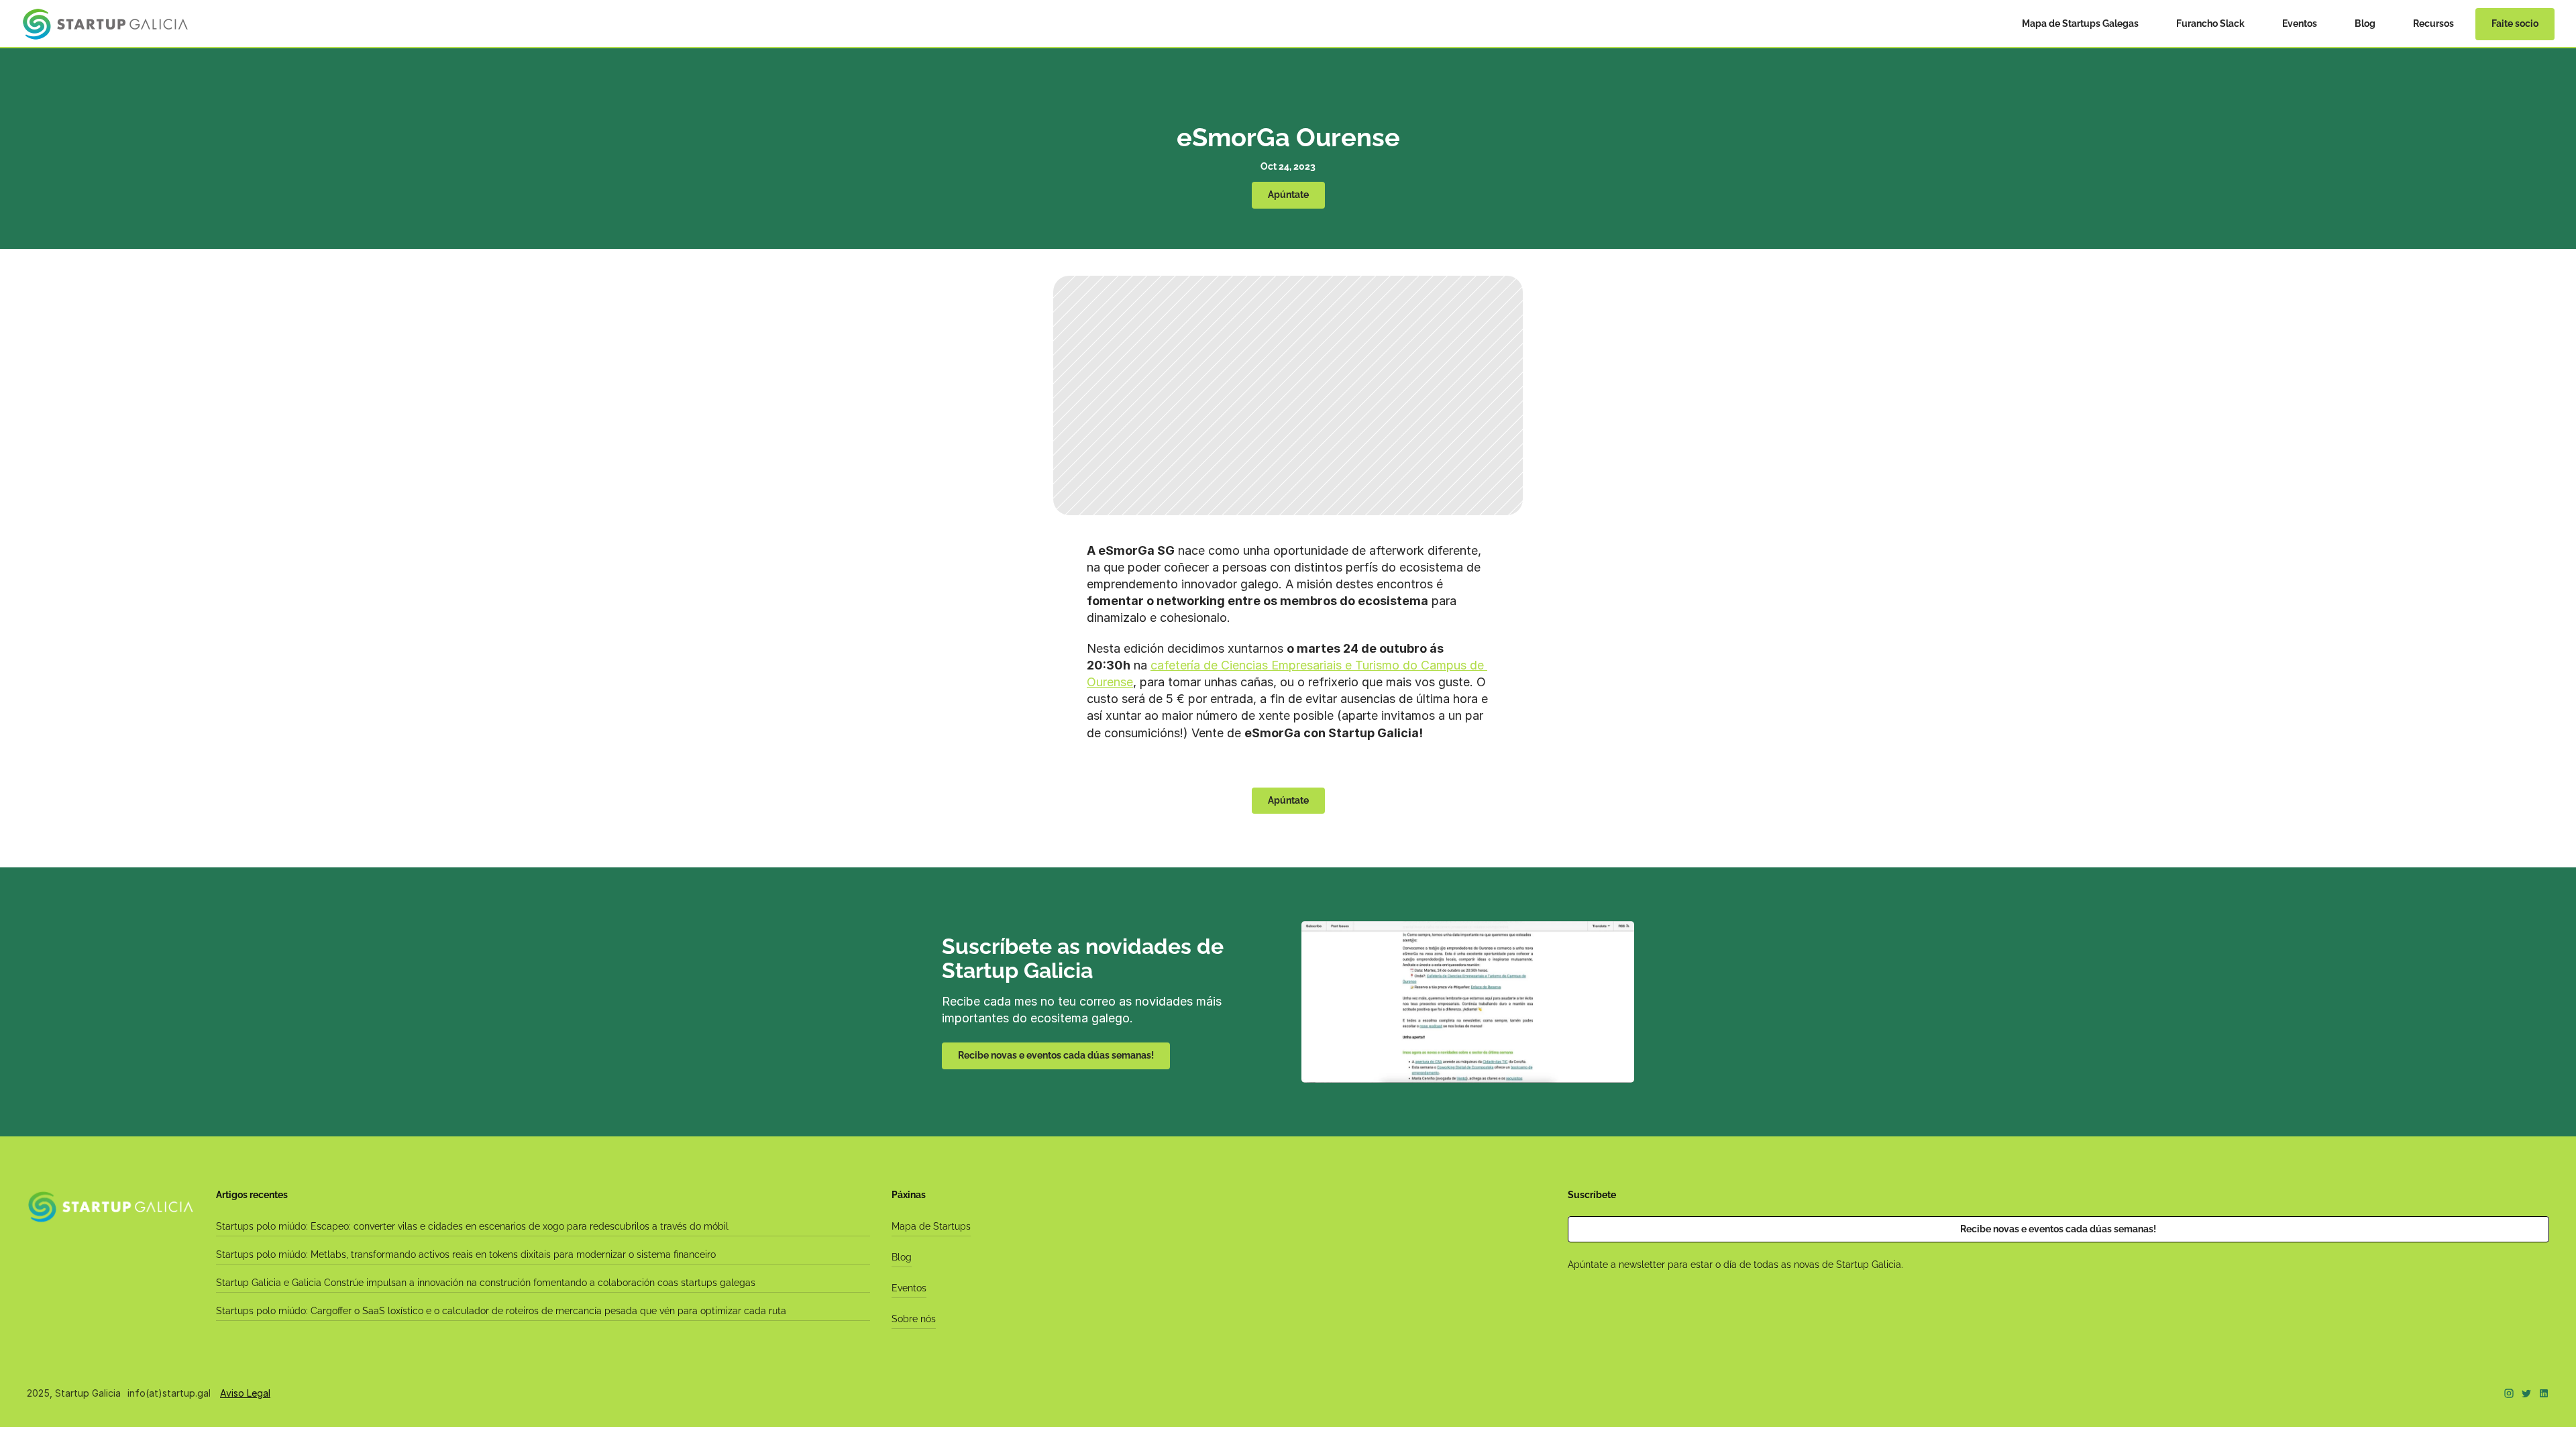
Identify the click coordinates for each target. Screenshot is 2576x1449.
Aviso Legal (245, 1393)
